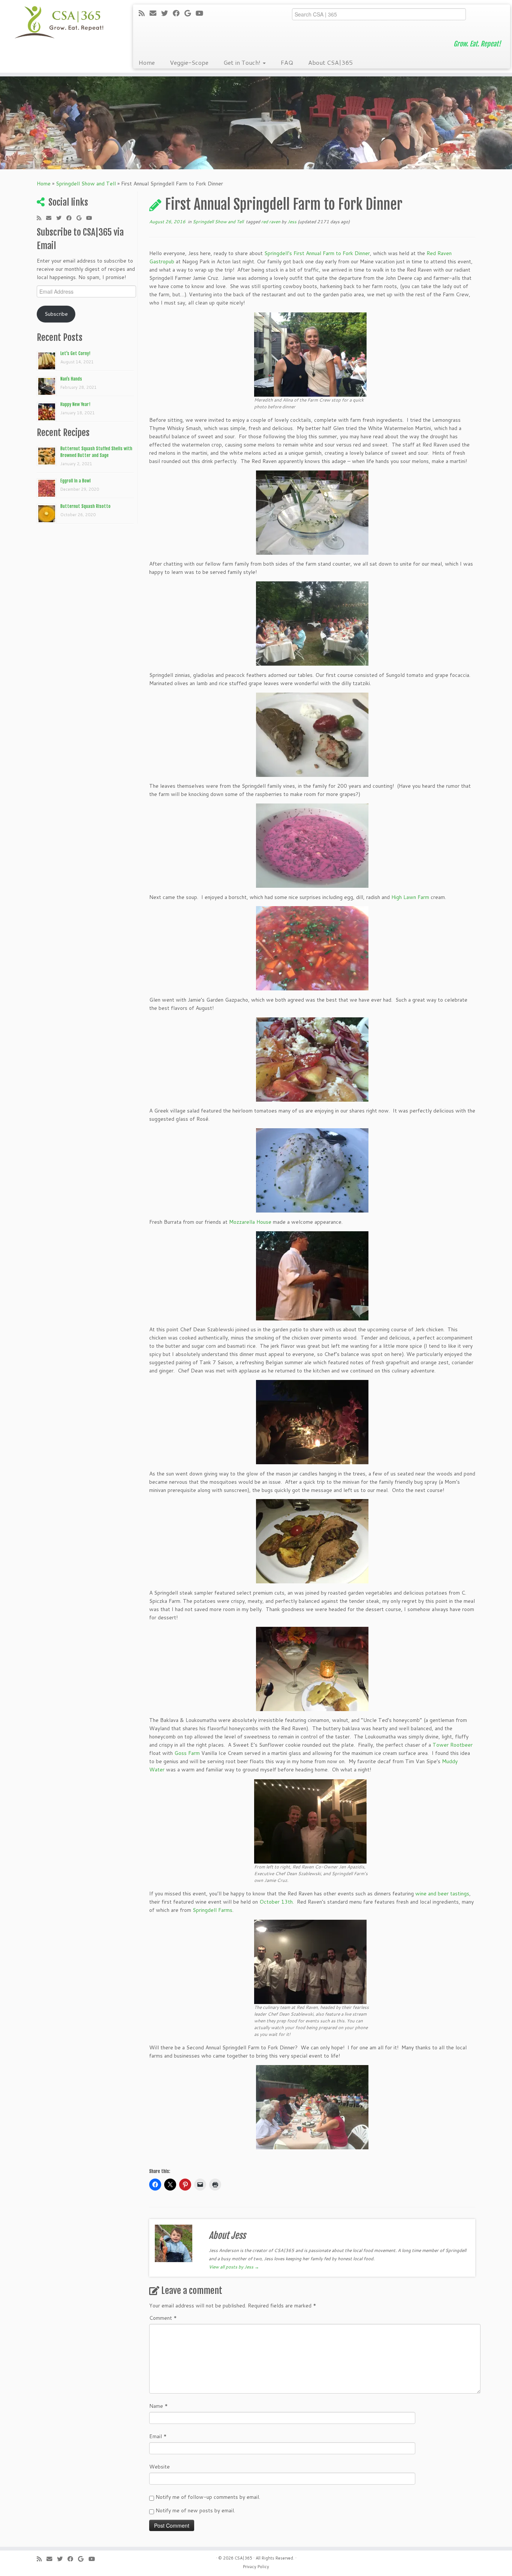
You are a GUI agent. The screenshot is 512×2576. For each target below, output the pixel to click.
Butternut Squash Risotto (85, 506)
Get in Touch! (243, 62)
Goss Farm (187, 1753)
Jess (292, 222)
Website (159, 2467)
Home (147, 62)
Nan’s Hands (71, 379)
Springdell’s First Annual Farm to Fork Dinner (317, 253)
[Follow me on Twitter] (167, 13)
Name (159, 2406)
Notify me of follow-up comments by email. (208, 2497)
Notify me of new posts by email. (195, 2510)
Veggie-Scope (189, 62)
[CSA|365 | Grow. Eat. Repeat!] (59, 22)
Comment (163, 2318)
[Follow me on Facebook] (179, 13)
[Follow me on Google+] (190, 13)
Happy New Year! (75, 404)
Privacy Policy (256, 2567)
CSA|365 (243, 2558)
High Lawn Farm (410, 897)
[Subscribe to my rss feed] (144, 13)
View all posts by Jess (234, 2267)
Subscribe (56, 314)
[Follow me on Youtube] (202, 13)
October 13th (276, 1902)
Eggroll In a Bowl (76, 481)
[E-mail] (155, 13)
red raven (271, 222)
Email (158, 2436)
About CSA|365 (330, 62)
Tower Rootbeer (453, 1745)
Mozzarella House (251, 1222)
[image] (310, 354)
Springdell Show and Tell (86, 184)
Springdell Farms (213, 1910)
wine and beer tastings (442, 1894)
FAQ (287, 62)
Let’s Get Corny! (75, 353)
